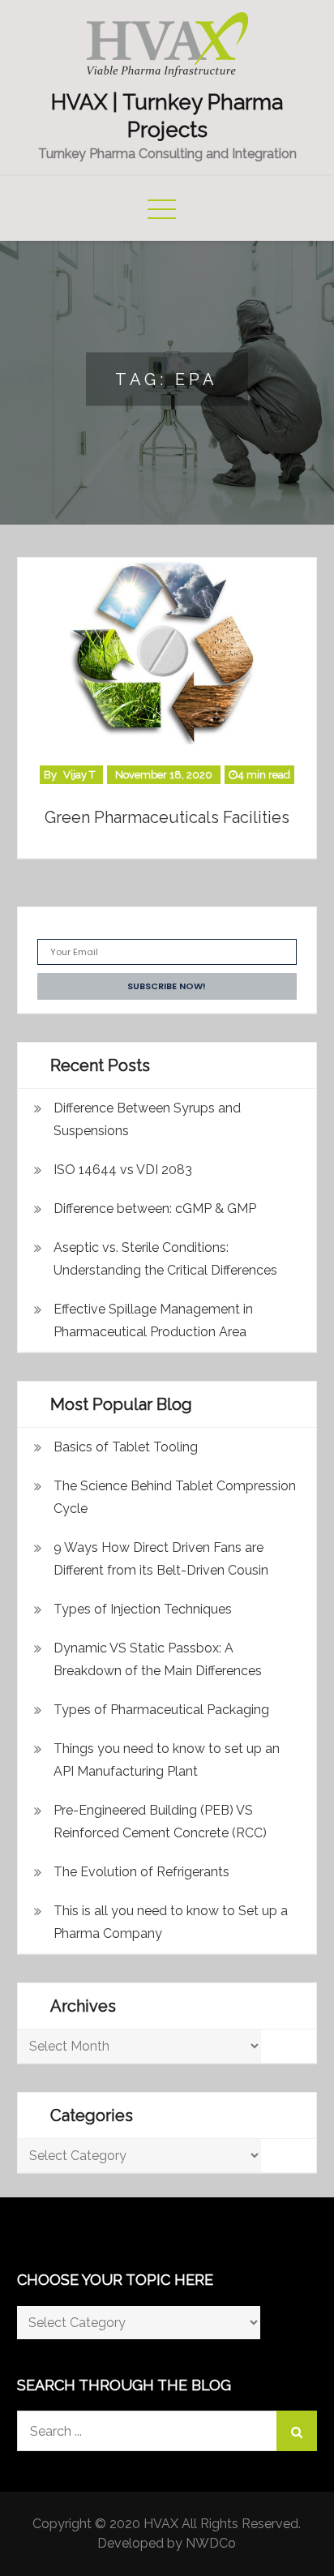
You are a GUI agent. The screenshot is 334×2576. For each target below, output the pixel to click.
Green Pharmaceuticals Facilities (167, 817)
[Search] (297, 2431)
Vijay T (79, 775)
